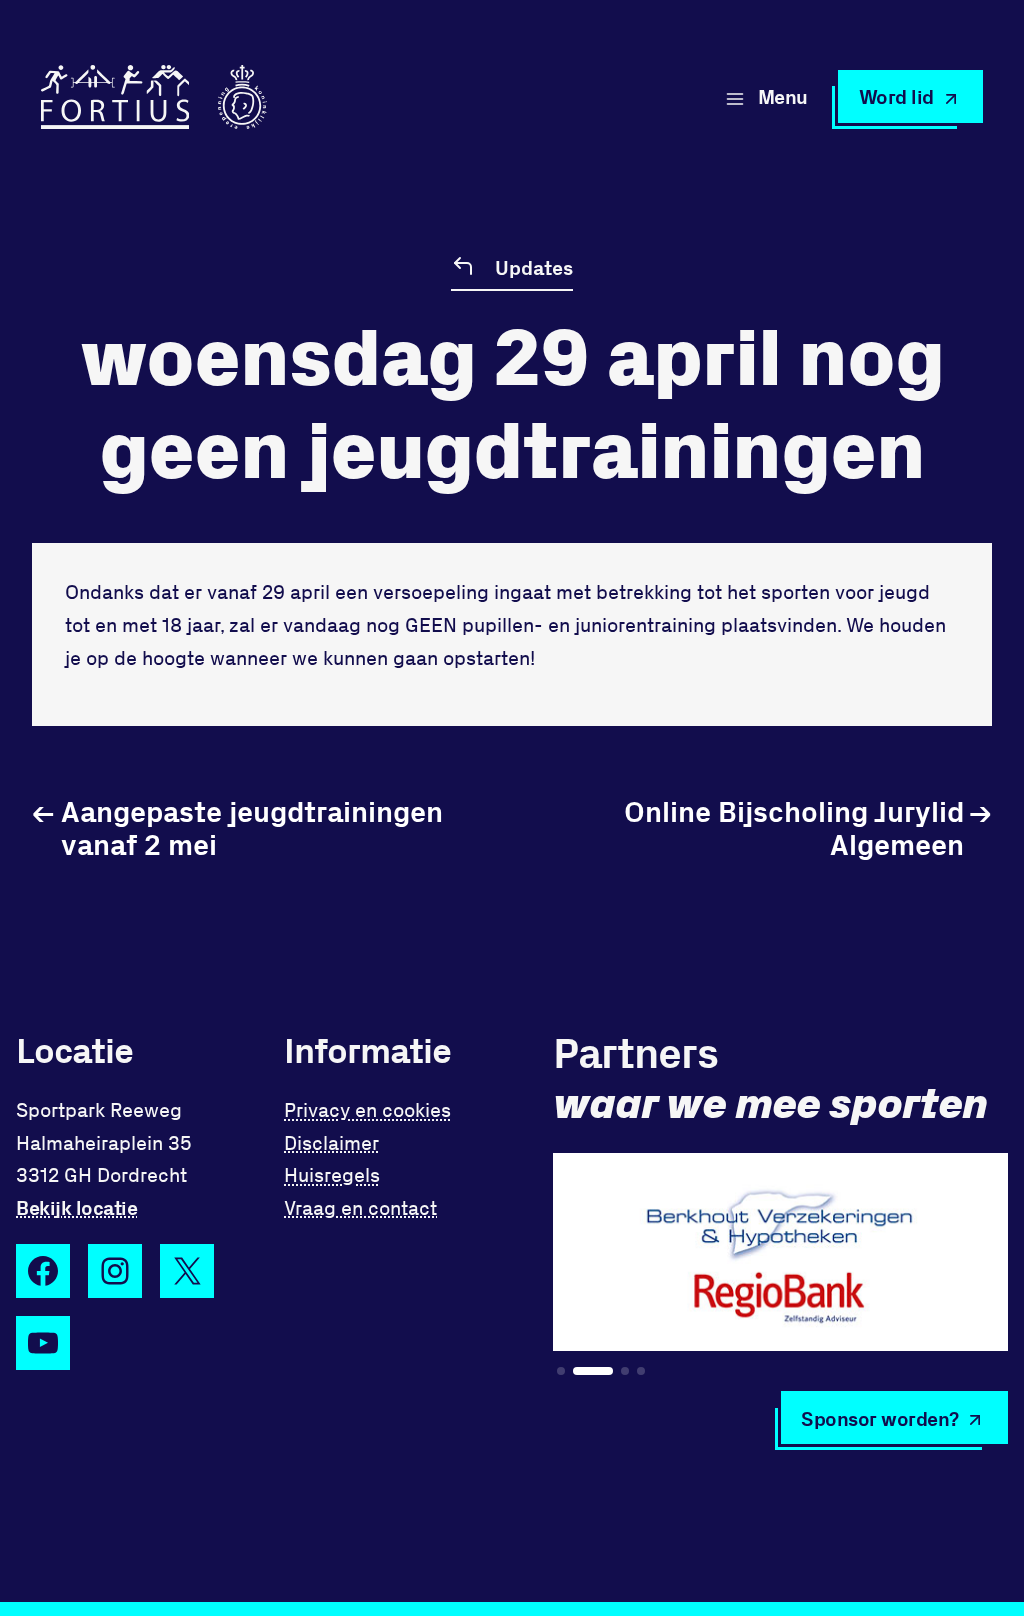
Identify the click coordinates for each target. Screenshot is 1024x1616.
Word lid (896, 96)
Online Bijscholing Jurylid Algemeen (808, 827)
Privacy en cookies (367, 1109)
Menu (783, 96)
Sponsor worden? (880, 1418)
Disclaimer (331, 1142)
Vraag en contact (360, 1207)
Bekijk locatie (76, 1207)
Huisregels (332, 1174)
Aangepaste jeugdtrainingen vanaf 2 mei (237, 827)
